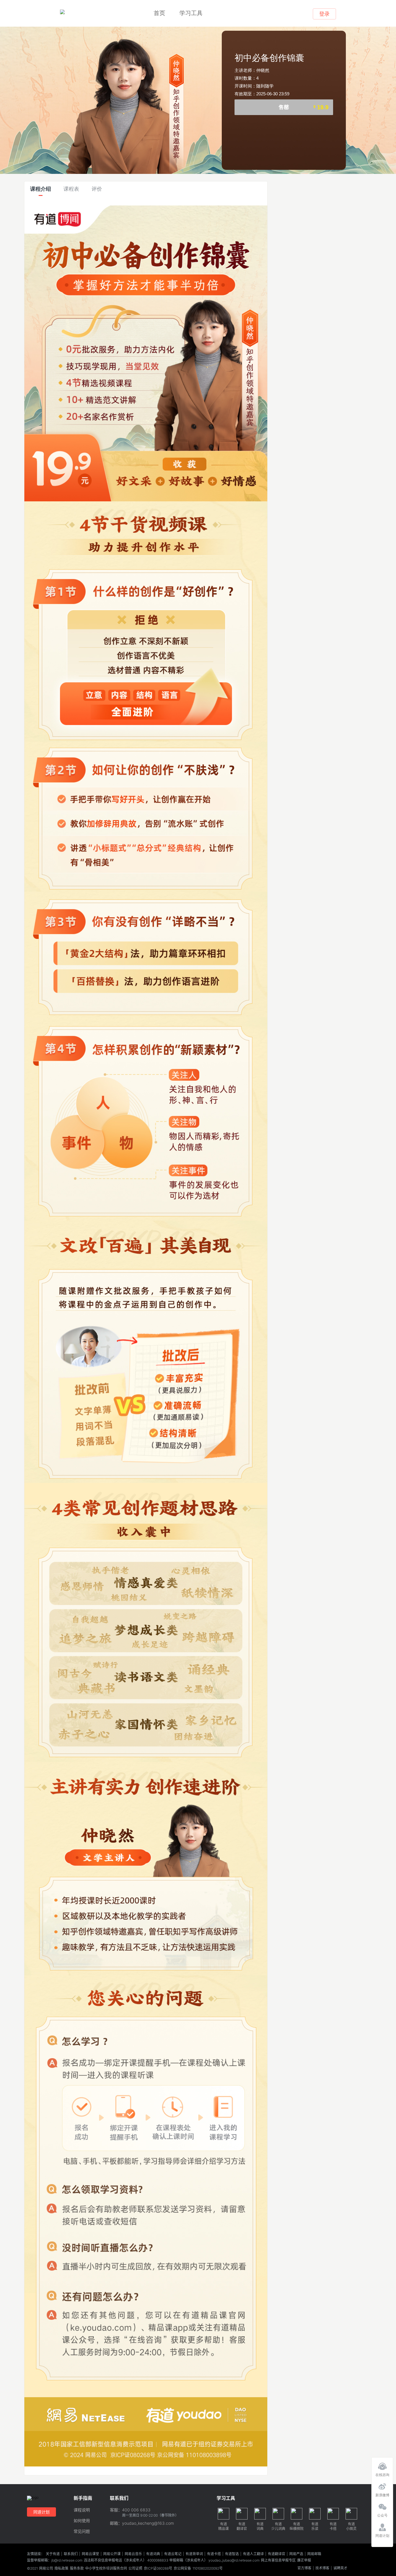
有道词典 (153, 2554)
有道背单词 (194, 2554)
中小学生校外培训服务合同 (106, 2568)
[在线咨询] (382, 2465)
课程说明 (82, 2510)
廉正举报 (304, 2560)
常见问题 (82, 2532)
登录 (324, 14)
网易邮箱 (314, 2554)
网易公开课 (112, 2554)
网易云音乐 (133, 2554)
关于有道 (53, 2554)
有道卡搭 (214, 2554)
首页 (159, 13)
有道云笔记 (173, 2554)
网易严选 (296, 2554)
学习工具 (191, 13)
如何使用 (82, 2521)
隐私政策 (61, 2568)
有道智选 (232, 2554)
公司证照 (135, 2568)
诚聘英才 (340, 2568)
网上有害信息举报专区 (278, 2560)
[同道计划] (382, 2526)
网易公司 (46, 2568)
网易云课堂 (90, 2554)
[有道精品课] (62, 12)
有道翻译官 (277, 2554)
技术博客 (322, 2568)
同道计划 (41, 2512)
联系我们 (71, 2554)
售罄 (304, 107)
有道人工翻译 (253, 2554)
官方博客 (304, 2568)
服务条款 (77, 2568)
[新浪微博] (382, 2485)
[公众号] (382, 2505)
